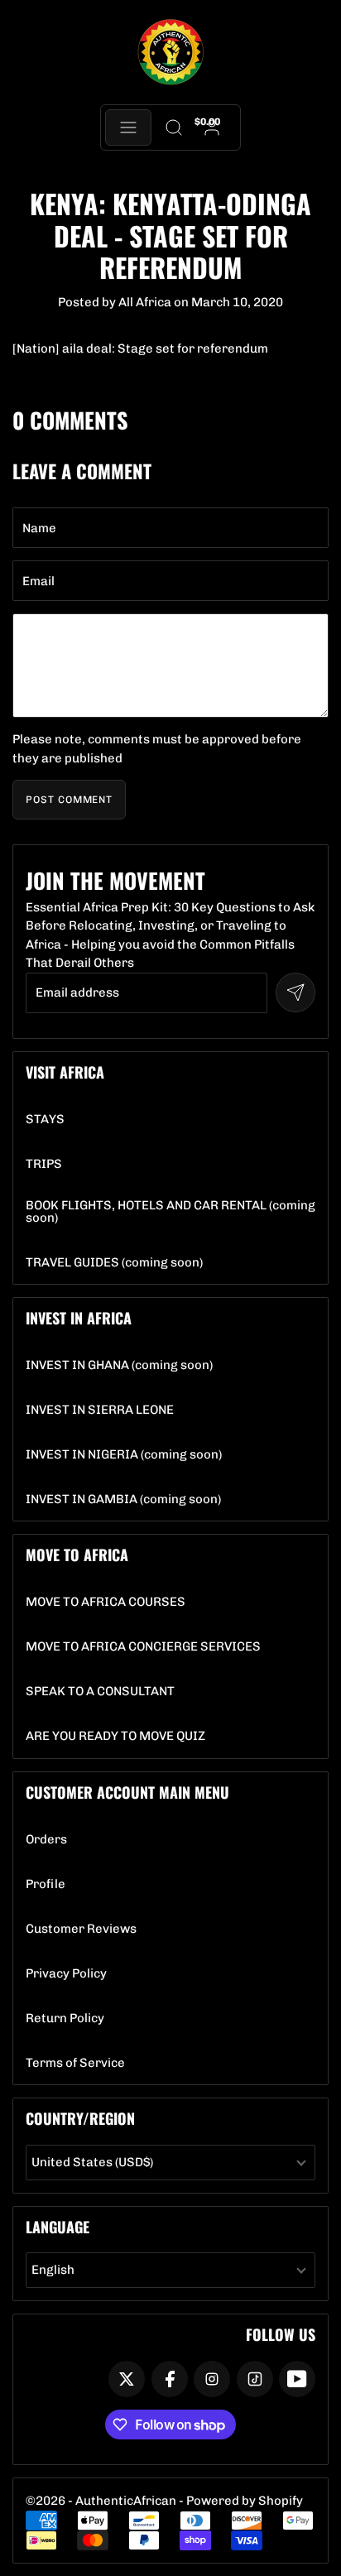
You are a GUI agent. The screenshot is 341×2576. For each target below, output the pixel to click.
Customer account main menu (127, 1792)
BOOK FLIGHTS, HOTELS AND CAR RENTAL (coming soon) (170, 1212)
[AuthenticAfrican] (170, 53)
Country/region (80, 2118)
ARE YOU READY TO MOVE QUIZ (115, 1736)
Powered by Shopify (245, 2501)
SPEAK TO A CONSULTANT (100, 1692)
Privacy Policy (66, 1974)
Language (58, 2227)
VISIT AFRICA (65, 1072)
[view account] (212, 127)
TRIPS (44, 1164)
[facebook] (170, 2379)
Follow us (281, 2334)
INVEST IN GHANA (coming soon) (119, 1365)
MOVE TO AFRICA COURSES (106, 1602)
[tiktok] (255, 2379)
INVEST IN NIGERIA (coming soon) (124, 1455)
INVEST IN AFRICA (79, 1318)
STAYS (45, 1120)
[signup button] (295, 992)
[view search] (173, 127)
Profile (46, 1884)
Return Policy (65, 2019)
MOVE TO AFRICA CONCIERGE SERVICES (143, 1647)
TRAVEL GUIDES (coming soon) (114, 1263)
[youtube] (297, 2379)
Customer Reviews (81, 1929)
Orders (46, 1840)
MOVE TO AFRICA (77, 1555)
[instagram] (212, 2379)
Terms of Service (75, 2063)
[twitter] (127, 2379)
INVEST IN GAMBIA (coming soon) (123, 1499)
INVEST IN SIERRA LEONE (100, 1410)
